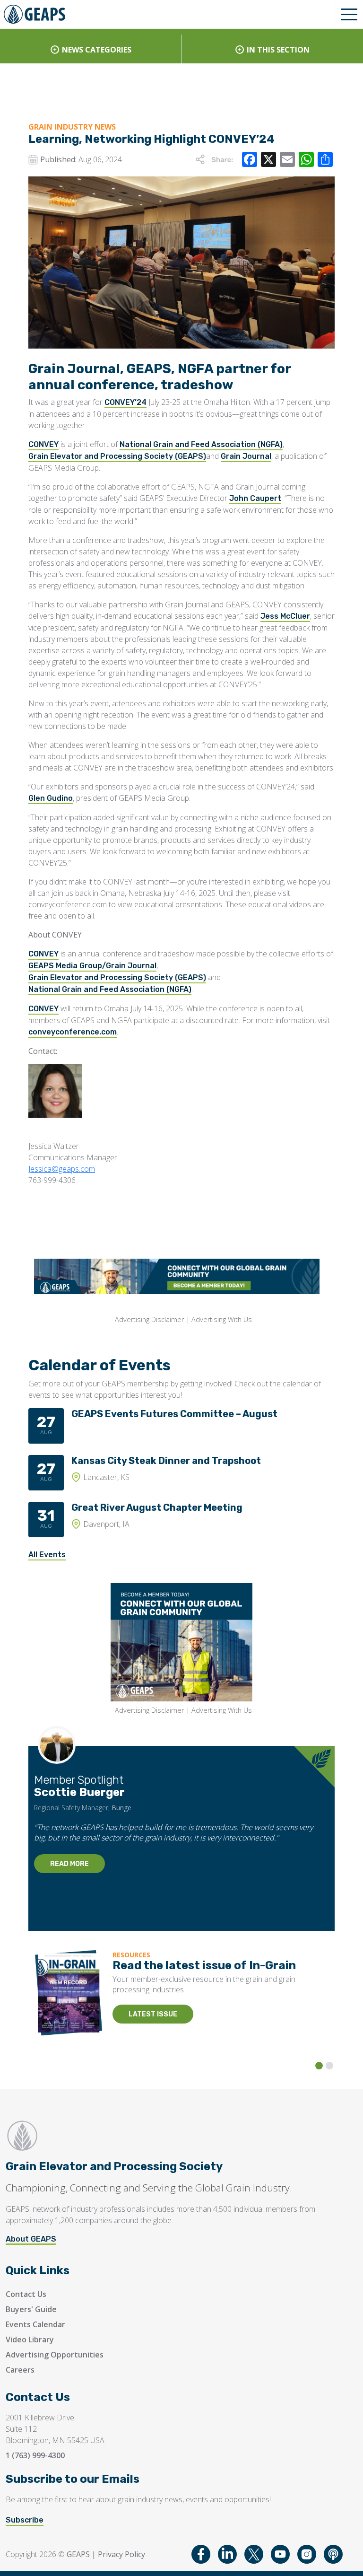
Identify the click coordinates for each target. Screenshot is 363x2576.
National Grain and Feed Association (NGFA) (201, 444)
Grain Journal (246, 456)
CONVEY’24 (125, 402)
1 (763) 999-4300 (35, 2455)
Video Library (30, 2339)
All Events (47, 1555)
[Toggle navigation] (349, 14)
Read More (69, 1864)
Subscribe (25, 2520)
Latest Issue (153, 2014)
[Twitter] (254, 2554)
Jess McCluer (285, 616)
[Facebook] (201, 2554)
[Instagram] (307, 2554)
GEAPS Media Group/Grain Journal (92, 966)
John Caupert (255, 498)
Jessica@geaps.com (62, 1169)
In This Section (278, 50)
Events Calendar (35, 2324)
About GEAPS (31, 2239)
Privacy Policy (121, 2554)
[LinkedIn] (227, 2554)
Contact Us (26, 2294)
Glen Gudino (51, 798)
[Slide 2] (329, 2066)
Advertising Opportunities (55, 2355)
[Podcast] (333, 2554)
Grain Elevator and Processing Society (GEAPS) (117, 456)
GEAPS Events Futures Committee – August (174, 1414)
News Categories (97, 50)
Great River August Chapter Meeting (157, 1507)
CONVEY (43, 444)
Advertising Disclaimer (149, 1319)
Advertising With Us (222, 1319)
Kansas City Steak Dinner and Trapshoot (166, 1461)
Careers (20, 2370)
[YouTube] (280, 2554)
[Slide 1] (319, 2066)
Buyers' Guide (31, 2309)
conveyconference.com (73, 1032)
